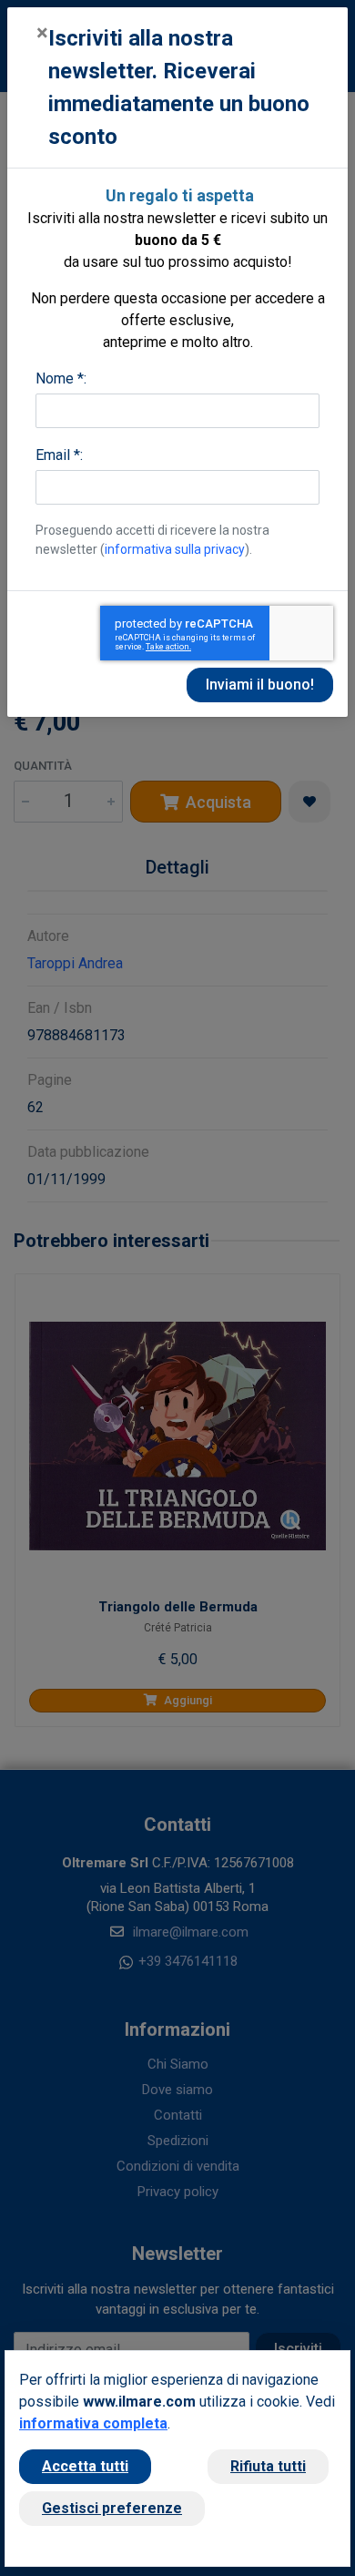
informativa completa (93, 2423)
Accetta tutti (85, 2466)
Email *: (59, 455)
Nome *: (61, 378)
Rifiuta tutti (268, 2466)
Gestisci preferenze (112, 2508)
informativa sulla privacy (175, 549)
